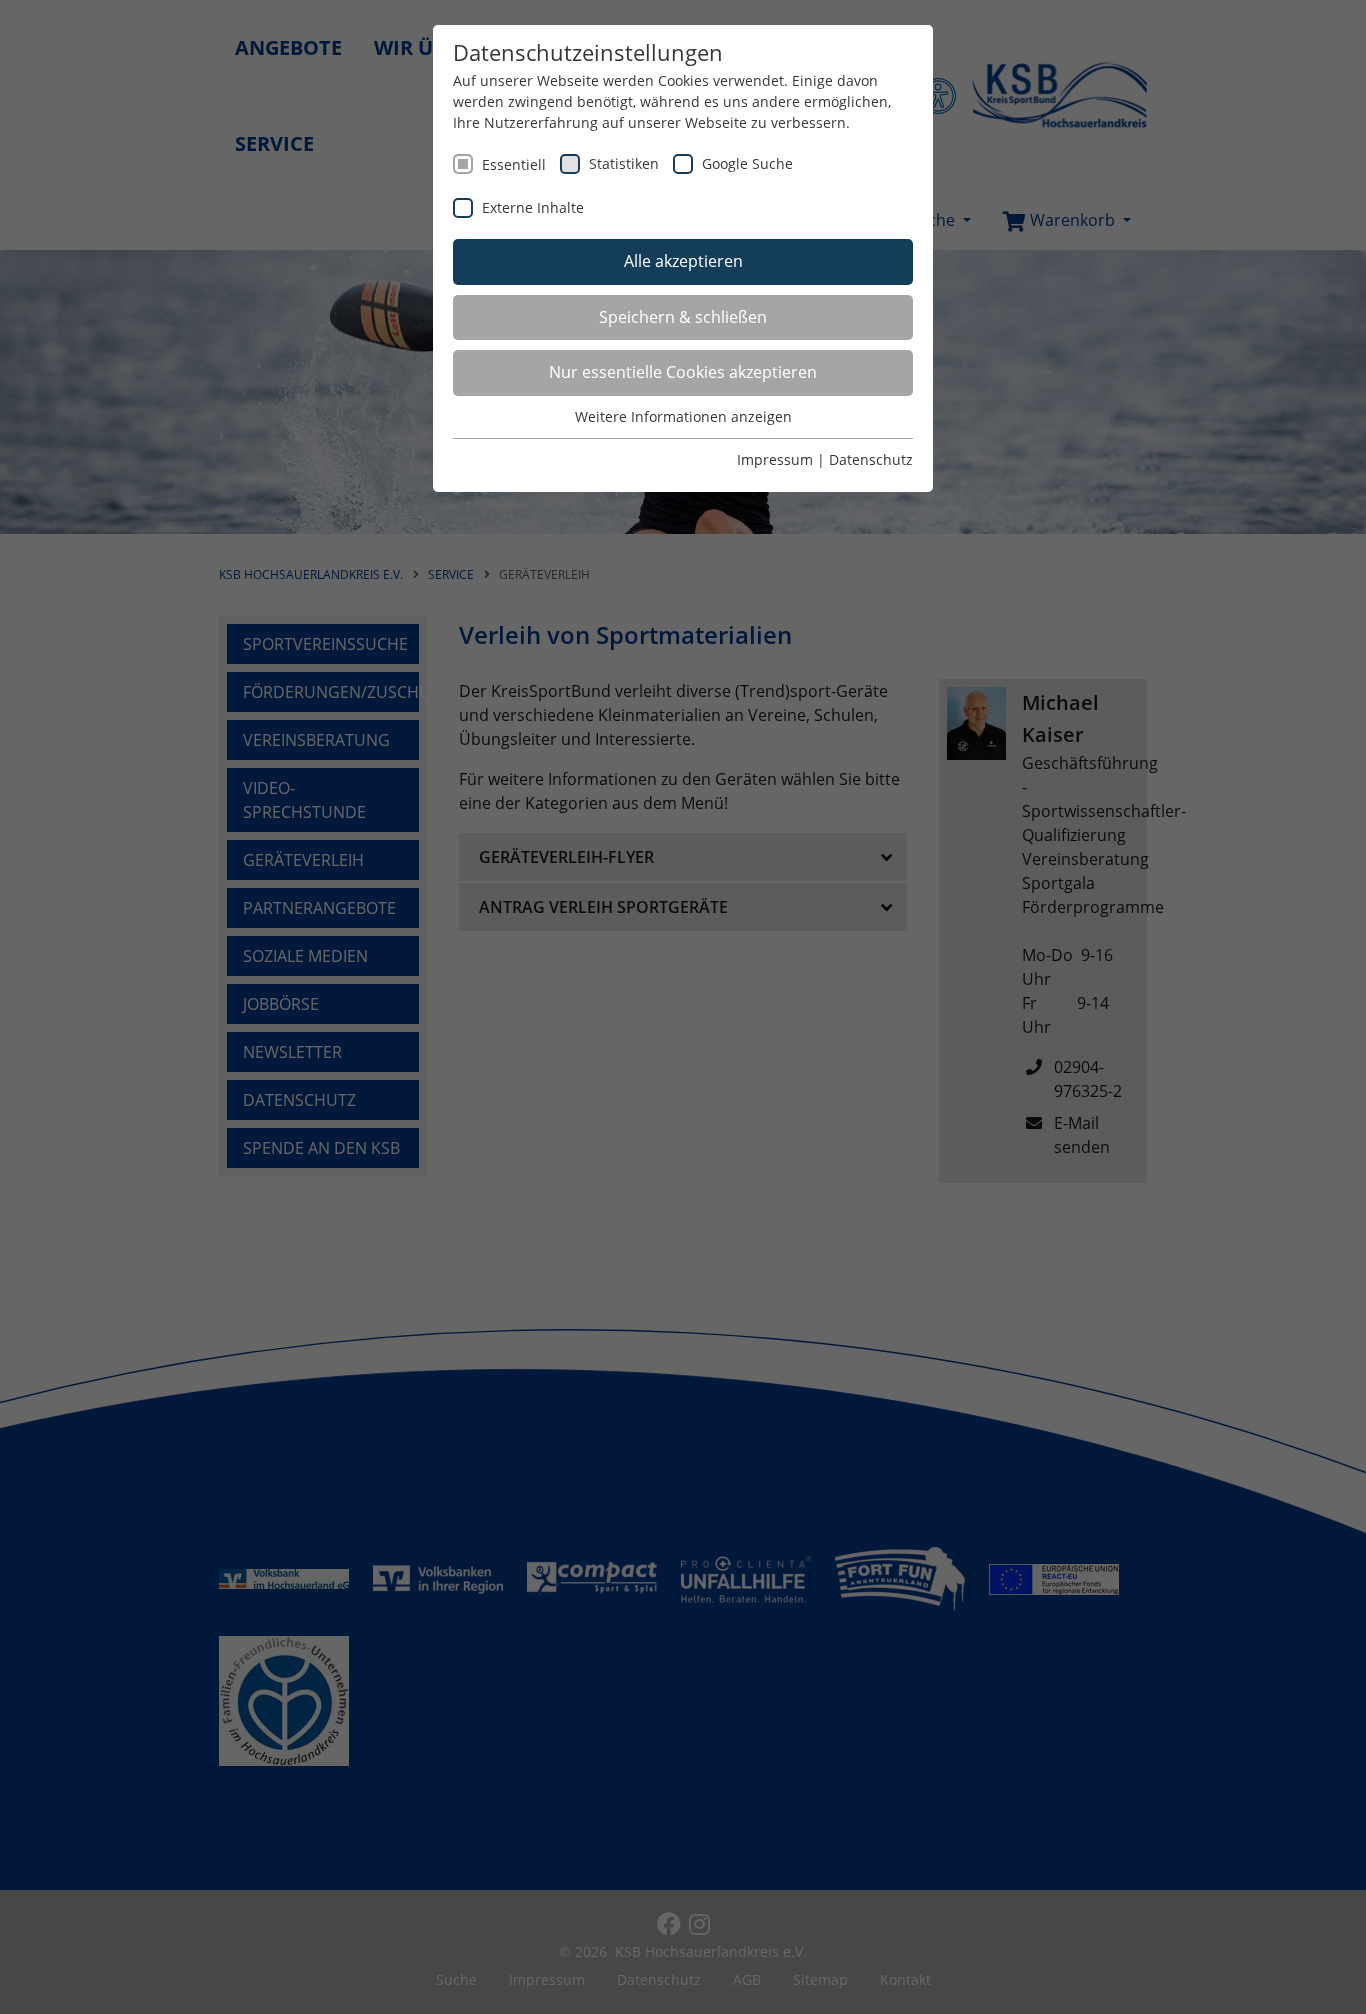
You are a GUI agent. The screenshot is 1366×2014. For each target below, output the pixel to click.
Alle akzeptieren (683, 261)
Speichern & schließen (683, 317)
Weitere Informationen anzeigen (683, 416)
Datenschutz (871, 459)
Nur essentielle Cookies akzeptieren (683, 372)
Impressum (775, 459)
